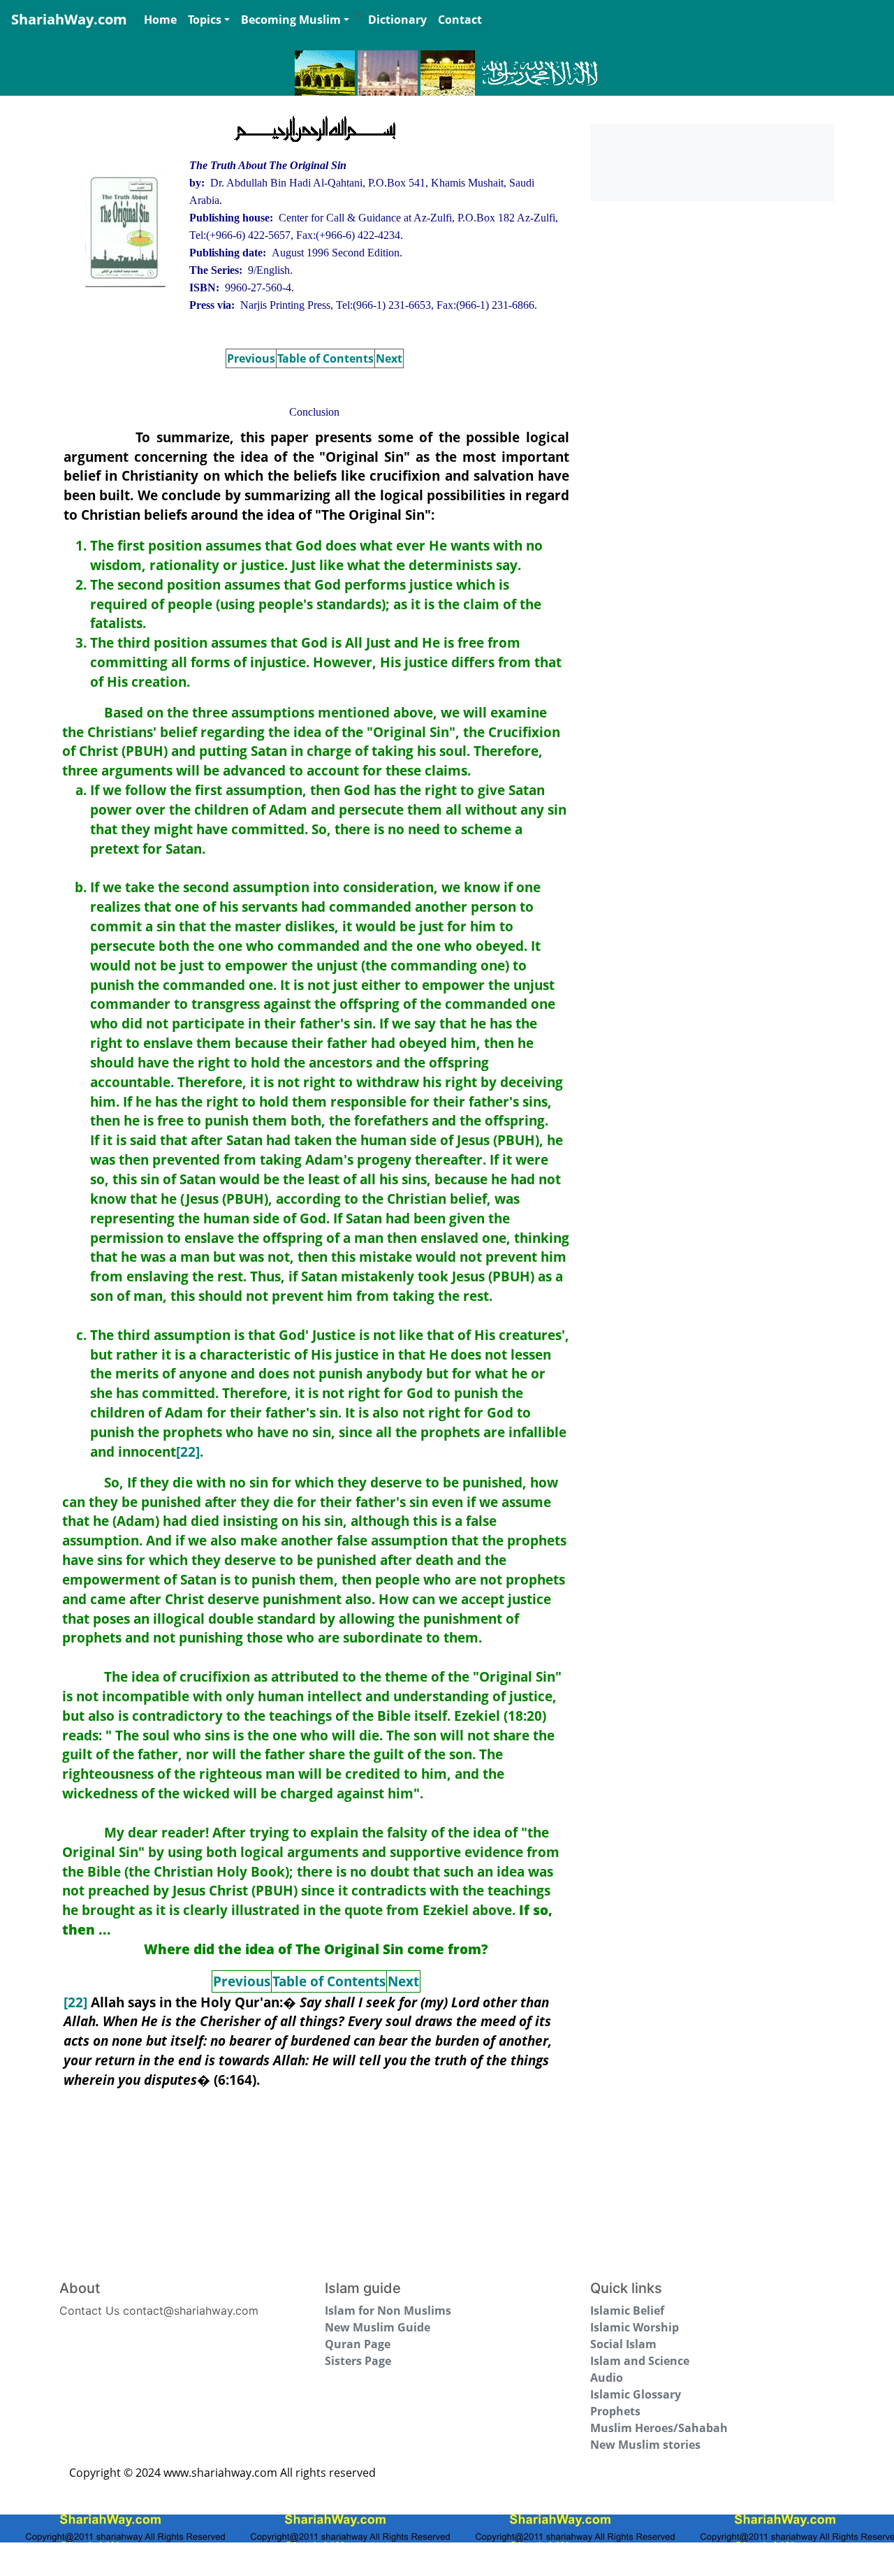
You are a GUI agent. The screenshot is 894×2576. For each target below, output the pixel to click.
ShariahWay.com (69, 19)
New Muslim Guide (378, 2327)
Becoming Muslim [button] (291, 20)
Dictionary (397, 20)
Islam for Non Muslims (388, 2311)
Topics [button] (205, 20)
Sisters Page (358, 2361)
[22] (188, 1451)
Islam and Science (640, 2361)
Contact (460, 20)
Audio (607, 2378)
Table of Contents (325, 358)
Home (160, 20)
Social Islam (623, 2344)
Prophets (615, 2411)
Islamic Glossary (636, 2394)
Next (389, 358)
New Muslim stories (645, 2445)
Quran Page (358, 2344)
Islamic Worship (635, 2327)
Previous (251, 358)
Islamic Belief (627, 2311)
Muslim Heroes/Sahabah (659, 2428)
